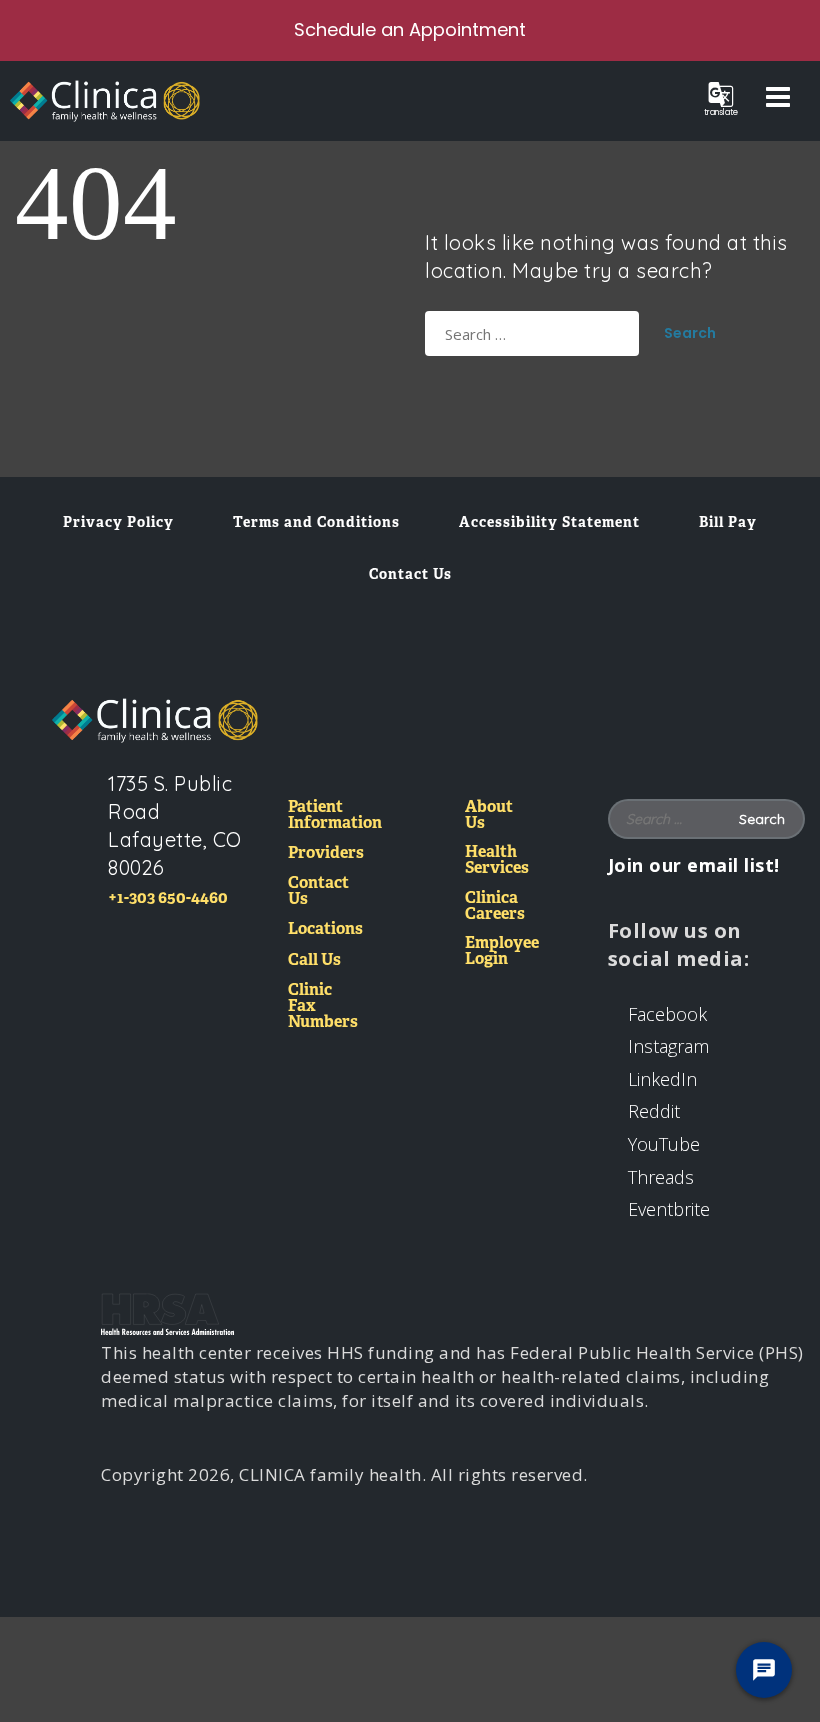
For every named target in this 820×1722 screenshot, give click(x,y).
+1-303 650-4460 (168, 897)
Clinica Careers (495, 906)
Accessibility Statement (549, 522)
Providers (326, 853)
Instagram (668, 1046)
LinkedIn (662, 1079)
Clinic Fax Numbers (323, 1006)
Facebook (667, 1014)
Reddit (654, 1111)
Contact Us (410, 574)
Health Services (497, 860)
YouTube (664, 1144)
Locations (325, 929)
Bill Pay (728, 522)
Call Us (314, 960)
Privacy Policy (118, 522)
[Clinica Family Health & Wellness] (155, 721)
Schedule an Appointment (410, 29)
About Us (489, 815)
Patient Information (335, 815)
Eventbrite (669, 1209)
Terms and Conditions (316, 522)
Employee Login (502, 951)
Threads (661, 1177)
